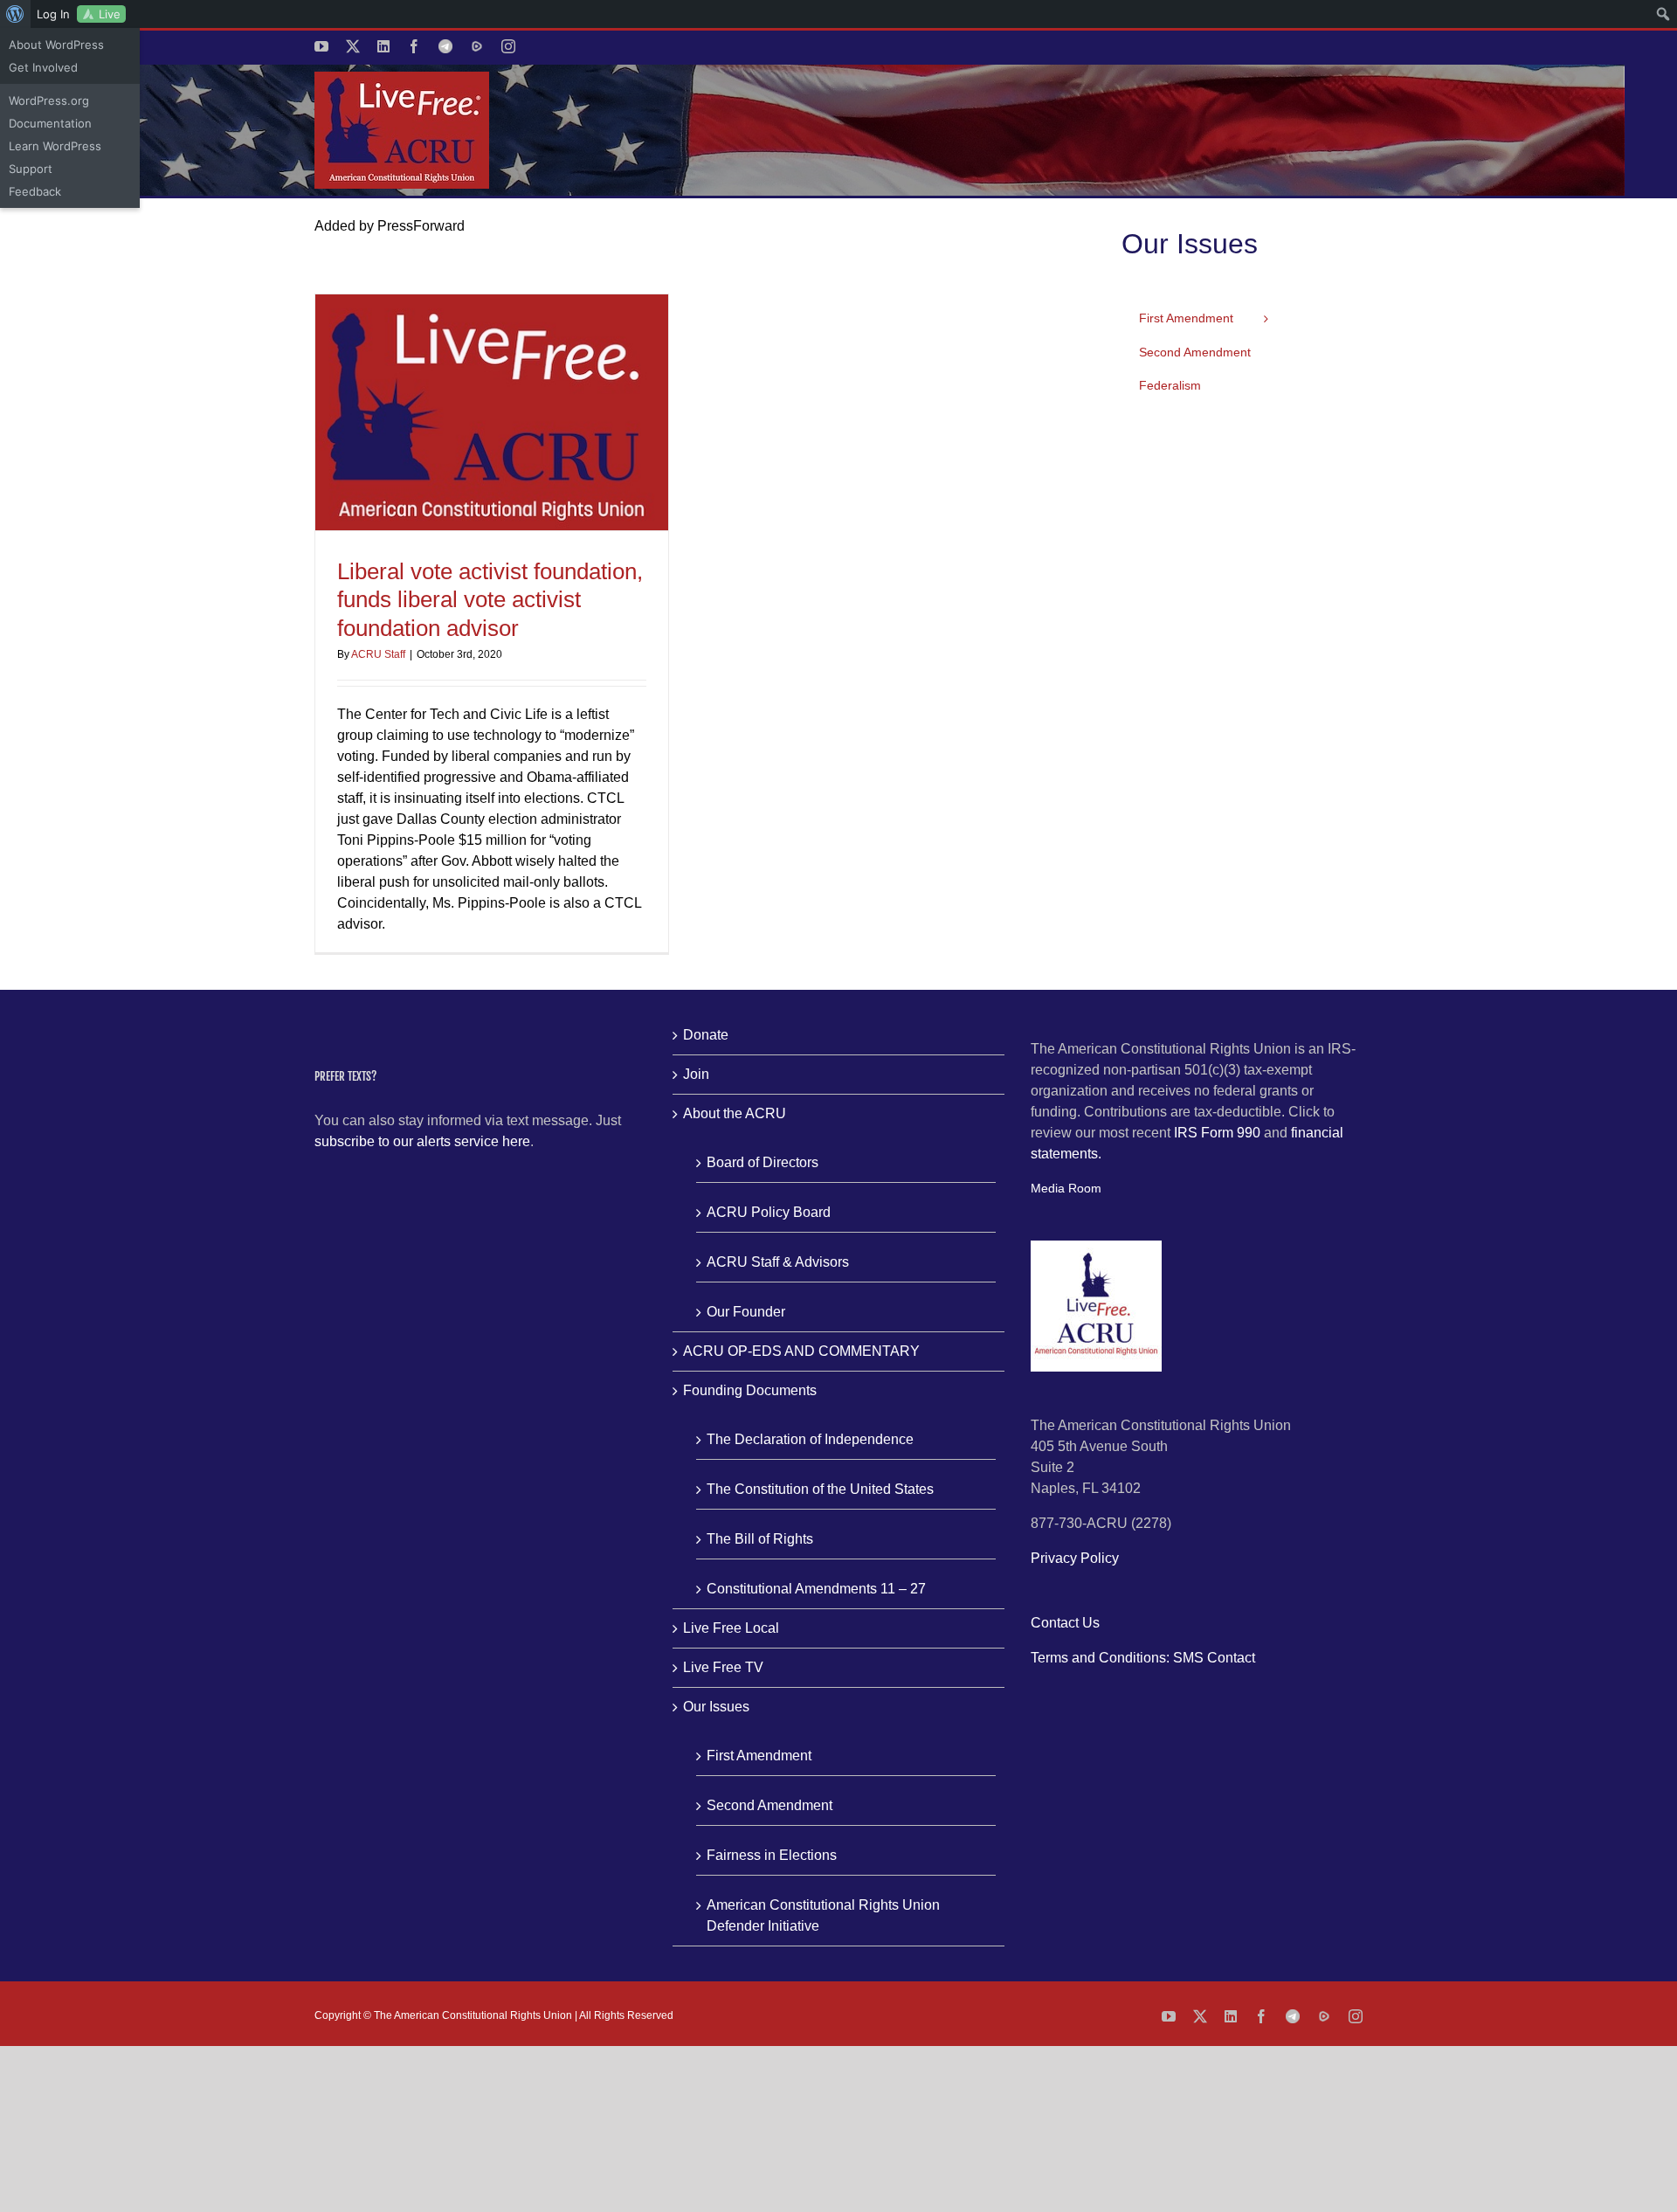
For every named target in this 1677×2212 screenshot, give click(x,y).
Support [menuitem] (31, 169)
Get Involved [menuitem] (43, 67)
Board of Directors (763, 1162)
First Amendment (759, 1756)
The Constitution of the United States (820, 1489)
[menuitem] (15, 14)
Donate (706, 1035)
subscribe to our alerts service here (422, 1141)
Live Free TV (723, 1667)
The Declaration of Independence (810, 1439)
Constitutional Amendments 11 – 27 (816, 1589)
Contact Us (1065, 1623)
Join (696, 1074)
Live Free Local (731, 1628)
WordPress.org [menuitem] (49, 100)
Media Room (1066, 1188)
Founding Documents (750, 1390)
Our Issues (716, 1707)
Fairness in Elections (772, 1855)
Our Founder (746, 1312)
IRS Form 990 (1217, 1133)
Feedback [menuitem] (35, 191)
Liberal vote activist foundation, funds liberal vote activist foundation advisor (490, 600)
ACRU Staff (378, 654)
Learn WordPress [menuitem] (55, 146)
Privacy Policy (1075, 1558)
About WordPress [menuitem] (56, 45)
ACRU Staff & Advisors (778, 1262)
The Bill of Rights (760, 1539)
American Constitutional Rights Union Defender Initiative (823, 1915)
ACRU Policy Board (769, 1212)
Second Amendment (769, 1805)
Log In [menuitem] (53, 14)
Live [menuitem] (110, 14)
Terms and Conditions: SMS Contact (1143, 1658)
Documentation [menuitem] (50, 123)
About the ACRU (735, 1113)
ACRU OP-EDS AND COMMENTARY (801, 1351)
